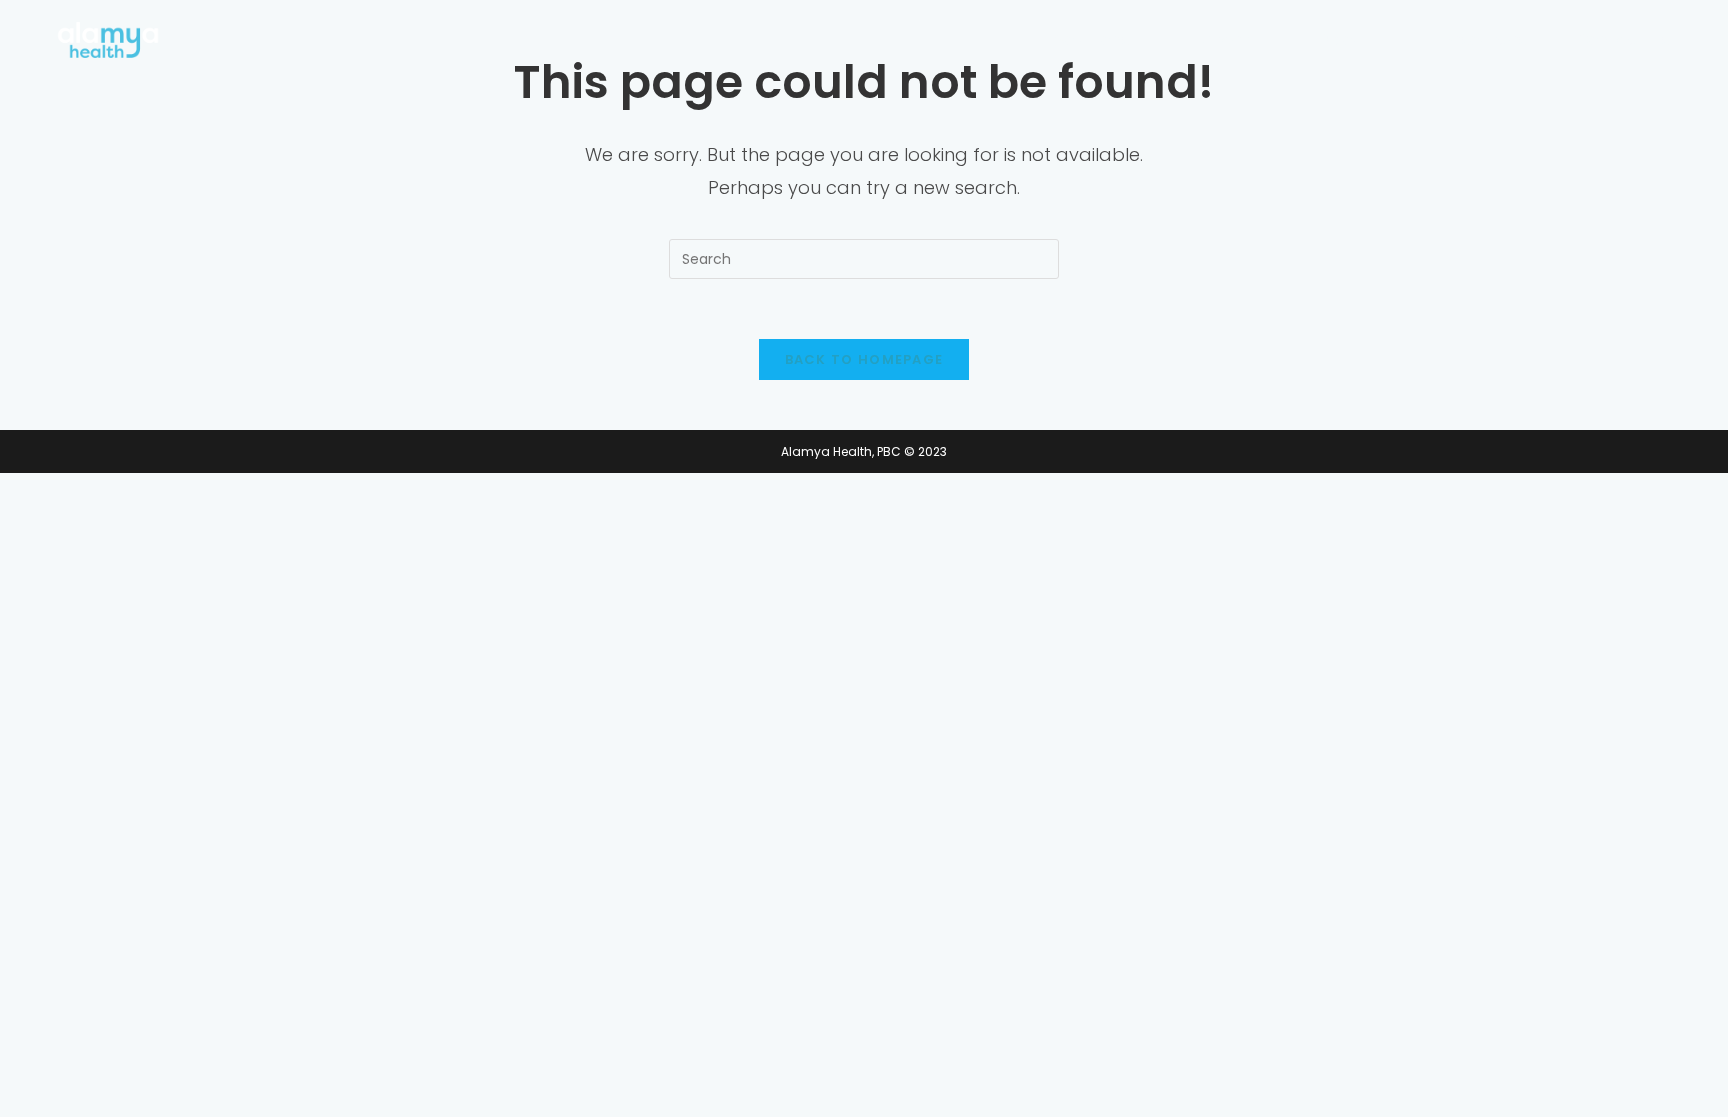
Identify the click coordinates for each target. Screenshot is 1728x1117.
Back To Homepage (864, 359)
